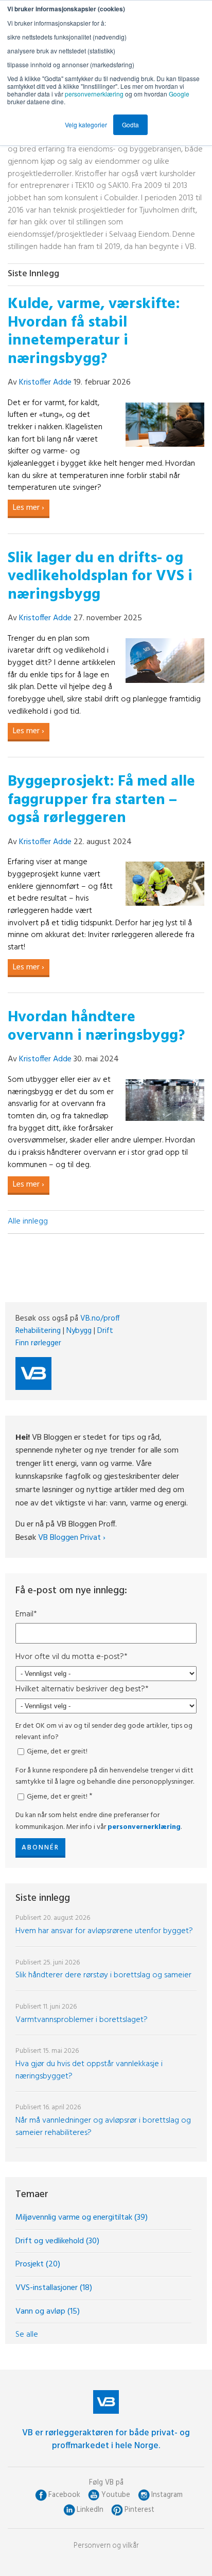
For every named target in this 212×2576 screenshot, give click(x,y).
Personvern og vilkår (106, 2546)
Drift (105, 1331)
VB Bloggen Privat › (72, 1538)
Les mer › (29, 508)
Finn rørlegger (38, 1343)
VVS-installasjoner (54, 2288)
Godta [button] (130, 125)
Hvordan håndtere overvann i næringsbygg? (96, 1027)
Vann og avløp (48, 2312)
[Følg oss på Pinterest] (117, 2510)
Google (179, 94)
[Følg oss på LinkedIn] (69, 2510)
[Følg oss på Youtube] (94, 2495)
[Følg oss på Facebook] (41, 2495)
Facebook (64, 2495)
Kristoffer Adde (45, 383)
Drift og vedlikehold (57, 2241)
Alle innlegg (28, 1222)
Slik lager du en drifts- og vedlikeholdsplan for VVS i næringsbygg (100, 577)
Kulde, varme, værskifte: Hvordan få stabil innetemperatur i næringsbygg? (94, 332)
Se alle (27, 2335)
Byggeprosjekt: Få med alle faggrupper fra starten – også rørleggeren (101, 800)
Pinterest (139, 2510)
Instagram (167, 2495)
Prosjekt (38, 2264)
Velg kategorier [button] (86, 125)
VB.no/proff (100, 1319)
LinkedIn (90, 2510)
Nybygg (79, 1331)
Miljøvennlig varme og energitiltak (82, 2218)
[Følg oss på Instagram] (144, 2495)
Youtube (116, 2495)
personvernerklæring (94, 94)
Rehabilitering (38, 1331)
